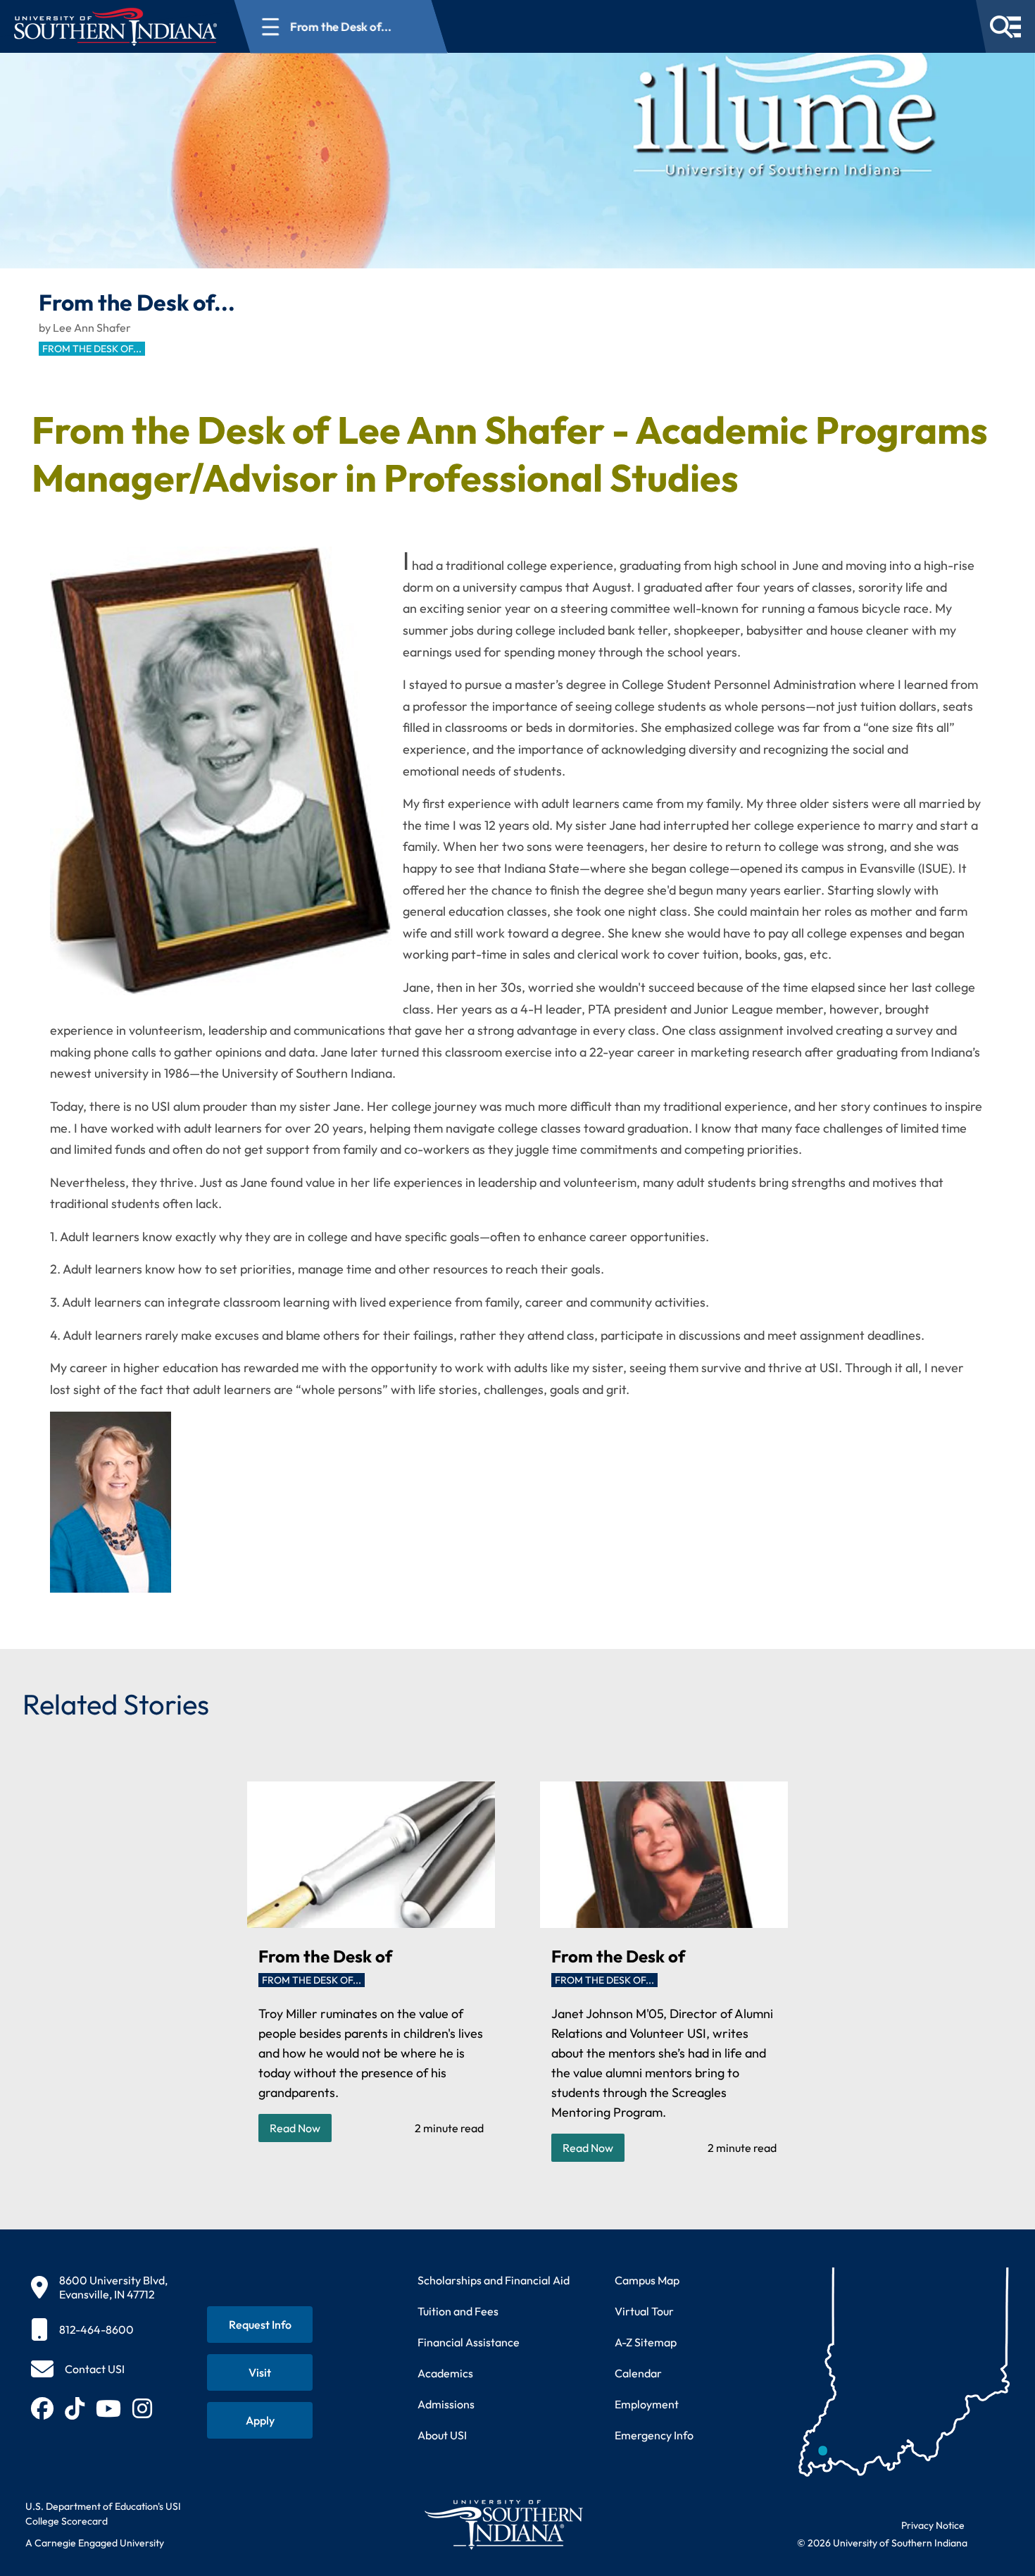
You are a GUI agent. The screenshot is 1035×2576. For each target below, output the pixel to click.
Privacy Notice (933, 2525)
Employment (647, 2404)
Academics (445, 2373)
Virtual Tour (644, 2311)
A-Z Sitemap (646, 2342)
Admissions (446, 2404)
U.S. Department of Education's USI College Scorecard (103, 2514)
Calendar (638, 2373)
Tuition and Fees (458, 2311)
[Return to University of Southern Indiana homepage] (503, 2524)
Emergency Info (654, 2435)
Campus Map (647, 2280)
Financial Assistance (469, 2342)
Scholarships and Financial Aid (494, 2280)
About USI (442, 2435)
